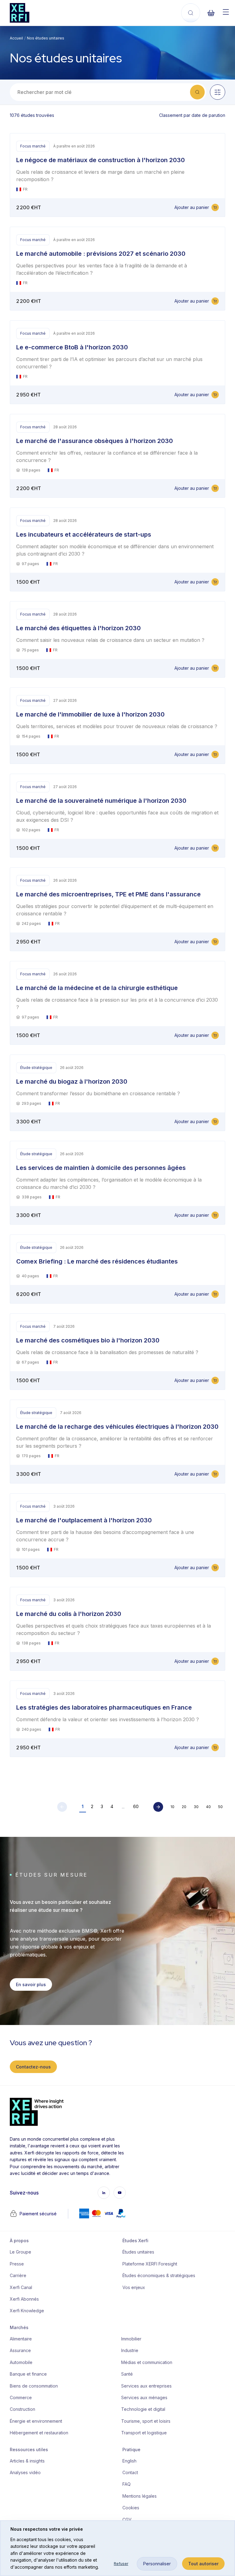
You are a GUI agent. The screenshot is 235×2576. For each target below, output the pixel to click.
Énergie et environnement (36, 2421)
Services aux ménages (144, 2397)
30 (196, 1807)
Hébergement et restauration (39, 2433)
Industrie (130, 2350)
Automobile (21, 2362)
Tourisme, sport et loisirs (146, 2421)
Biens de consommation (34, 2386)
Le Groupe (21, 2252)
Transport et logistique (144, 2433)
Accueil (16, 38)
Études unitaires (138, 2252)
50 (220, 1807)
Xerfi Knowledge (27, 2311)
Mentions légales (140, 2496)
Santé (127, 2374)
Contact (130, 2472)
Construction (22, 2409)
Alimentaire (21, 2339)
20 (184, 1807)
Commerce (21, 2397)
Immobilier (131, 2339)
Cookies (131, 2508)
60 (136, 1806)
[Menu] (226, 12)
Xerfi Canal (21, 2287)
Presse (17, 2264)
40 (208, 1807)
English (129, 2461)
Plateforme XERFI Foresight (150, 2264)
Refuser (121, 2564)
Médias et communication (147, 2362)
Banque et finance (28, 2374)
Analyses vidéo (25, 2472)
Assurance (20, 2350)
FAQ (127, 2484)
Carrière (18, 2275)
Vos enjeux (134, 2287)
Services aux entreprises (146, 2386)
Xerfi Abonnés (24, 2299)
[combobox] (103, 92)
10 (172, 1807)
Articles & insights (27, 2461)
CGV (127, 2520)
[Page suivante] (158, 1807)
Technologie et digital (143, 2409)
